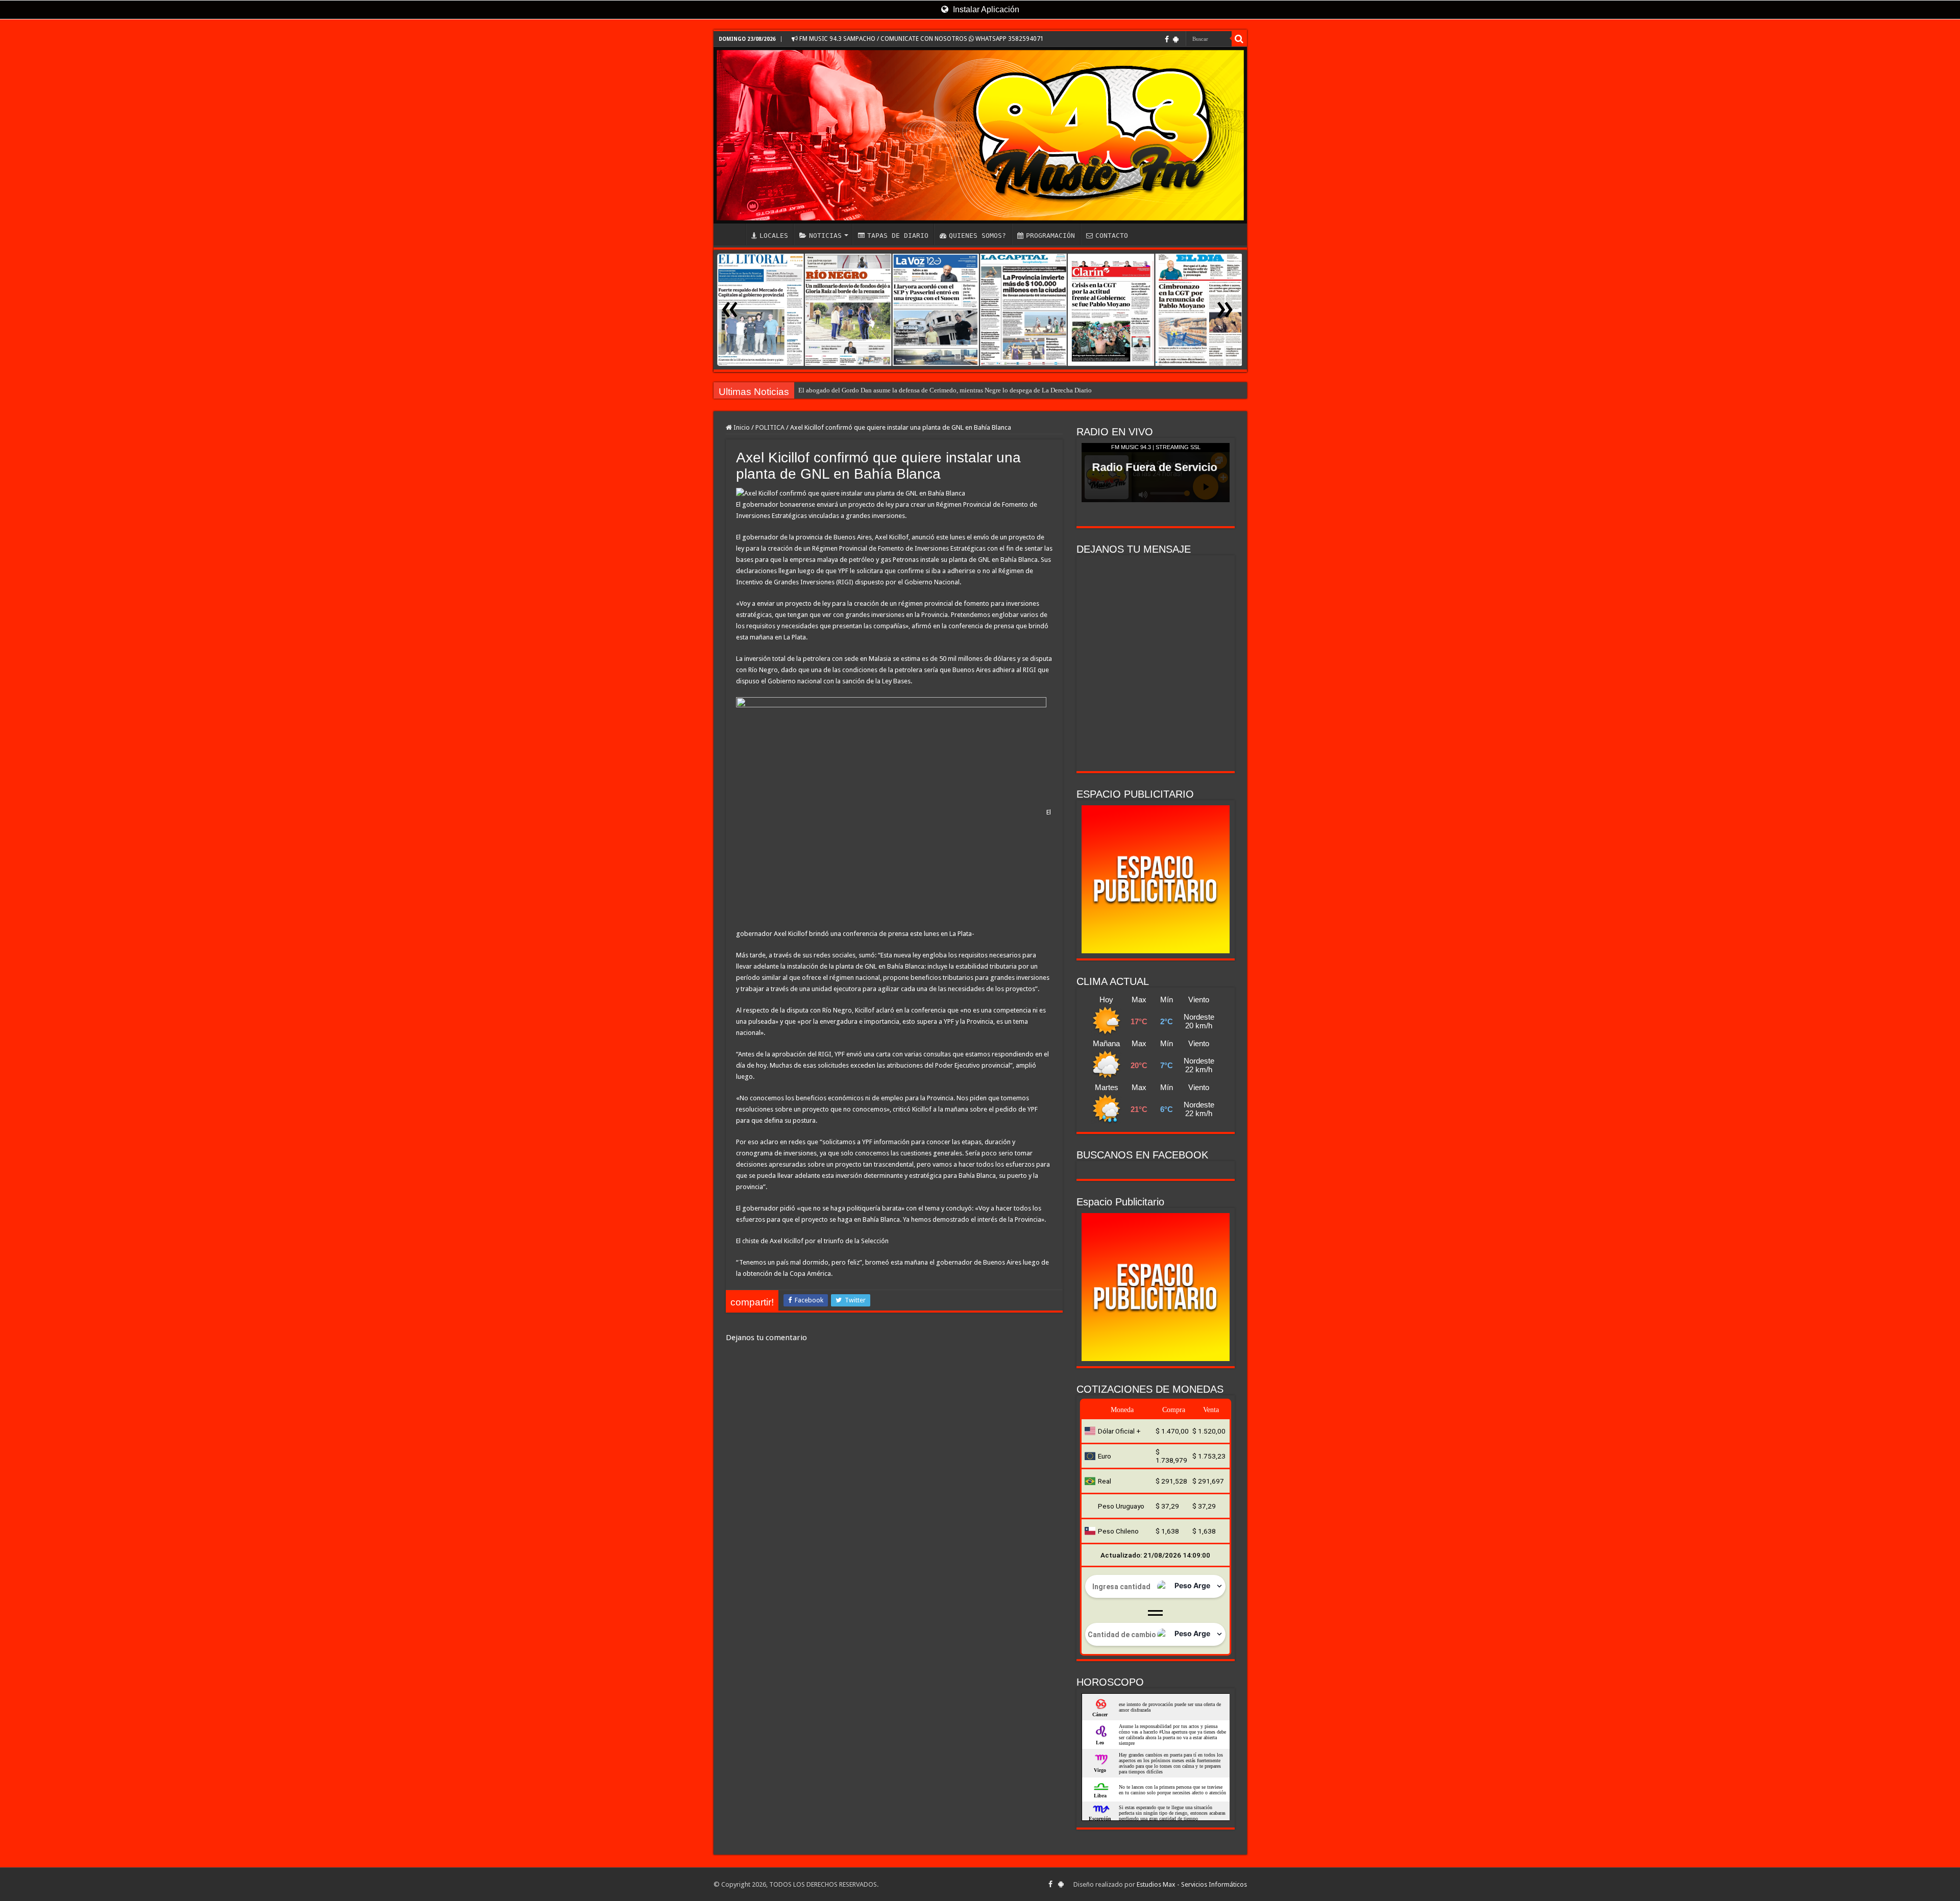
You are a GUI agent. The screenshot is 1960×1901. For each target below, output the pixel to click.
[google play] (1176, 39)
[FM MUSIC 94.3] (980, 135)
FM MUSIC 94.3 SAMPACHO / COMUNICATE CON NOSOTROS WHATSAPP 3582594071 (921, 39)
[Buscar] (1239, 39)
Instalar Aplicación (985, 9)
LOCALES (774, 236)
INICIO (732, 234)
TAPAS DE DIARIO (898, 236)
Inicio (741, 427)
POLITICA (770, 427)
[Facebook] (1167, 39)
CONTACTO (1112, 236)
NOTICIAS (825, 236)
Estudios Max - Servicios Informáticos (1192, 1884)
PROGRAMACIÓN (1050, 236)
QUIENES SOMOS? (977, 236)
